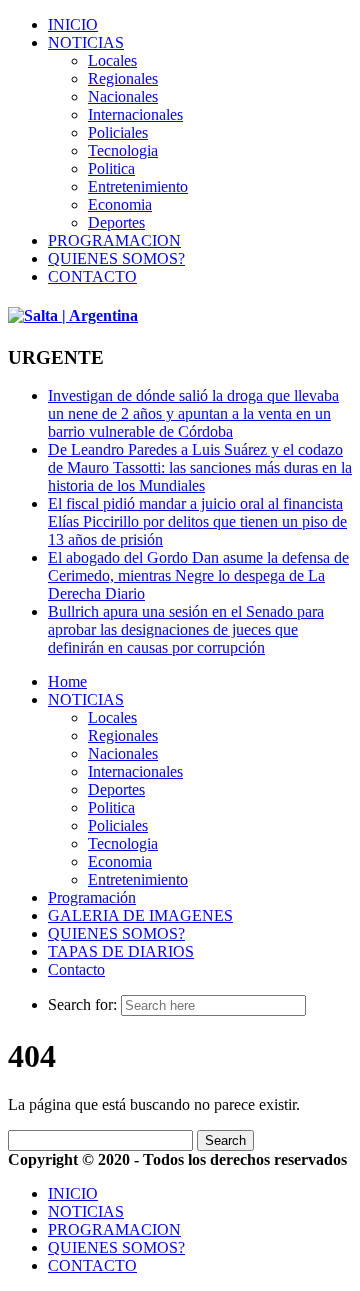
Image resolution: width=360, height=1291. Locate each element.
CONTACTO (92, 276)
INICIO (73, 24)
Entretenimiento (138, 186)
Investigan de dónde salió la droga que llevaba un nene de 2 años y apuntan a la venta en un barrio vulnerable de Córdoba (193, 413)
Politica (111, 168)
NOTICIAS (86, 42)
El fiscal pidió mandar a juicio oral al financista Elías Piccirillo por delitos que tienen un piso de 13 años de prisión (197, 521)
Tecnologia (123, 150)
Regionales (123, 78)
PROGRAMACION (114, 240)
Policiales (118, 132)
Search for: (82, 1004)
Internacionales (135, 114)
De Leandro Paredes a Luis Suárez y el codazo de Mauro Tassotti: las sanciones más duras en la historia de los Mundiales (200, 467)
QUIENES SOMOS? (116, 258)
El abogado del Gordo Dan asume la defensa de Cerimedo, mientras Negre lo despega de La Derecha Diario (198, 575)
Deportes (116, 222)
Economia (120, 204)
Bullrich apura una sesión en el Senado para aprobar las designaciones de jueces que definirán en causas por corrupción (186, 629)
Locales (112, 60)
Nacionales (123, 96)
